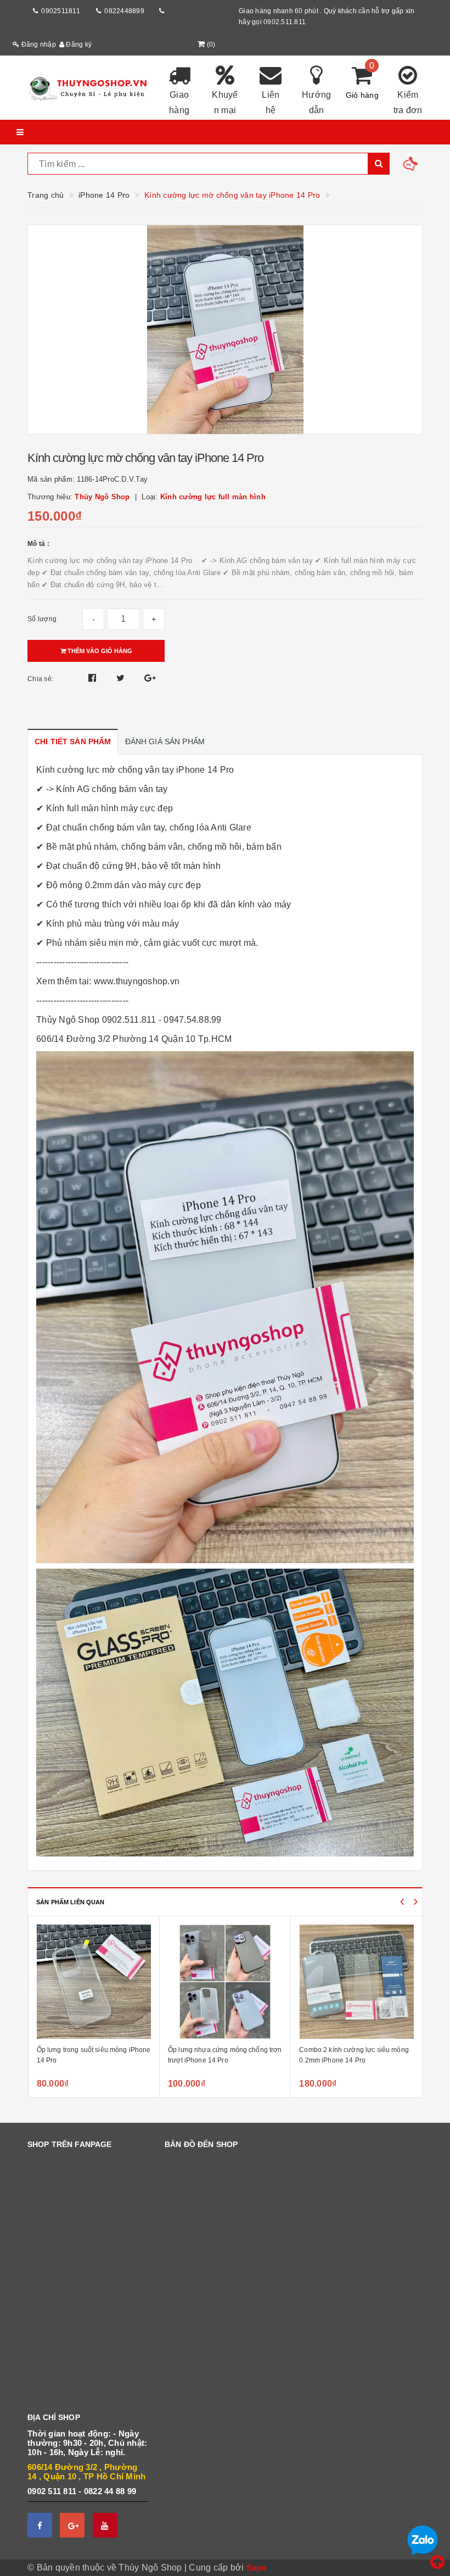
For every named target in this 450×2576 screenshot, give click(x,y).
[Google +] (72, 2525)
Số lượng (42, 619)
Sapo (257, 2567)
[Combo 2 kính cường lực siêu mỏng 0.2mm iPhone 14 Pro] (356, 1982)
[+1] (150, 678)
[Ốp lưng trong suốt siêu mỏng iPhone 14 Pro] (94, 1982)
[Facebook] (40, 2525)
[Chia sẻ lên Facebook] (94, 678)
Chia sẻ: (40, 679)
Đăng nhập (38, 44)
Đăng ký (78, 44)
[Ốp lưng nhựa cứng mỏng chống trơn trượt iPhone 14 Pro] (225, 1982)
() (211, 44)
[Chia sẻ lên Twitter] (122, 678)
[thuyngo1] (88, 88)
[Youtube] (105, 2525)
